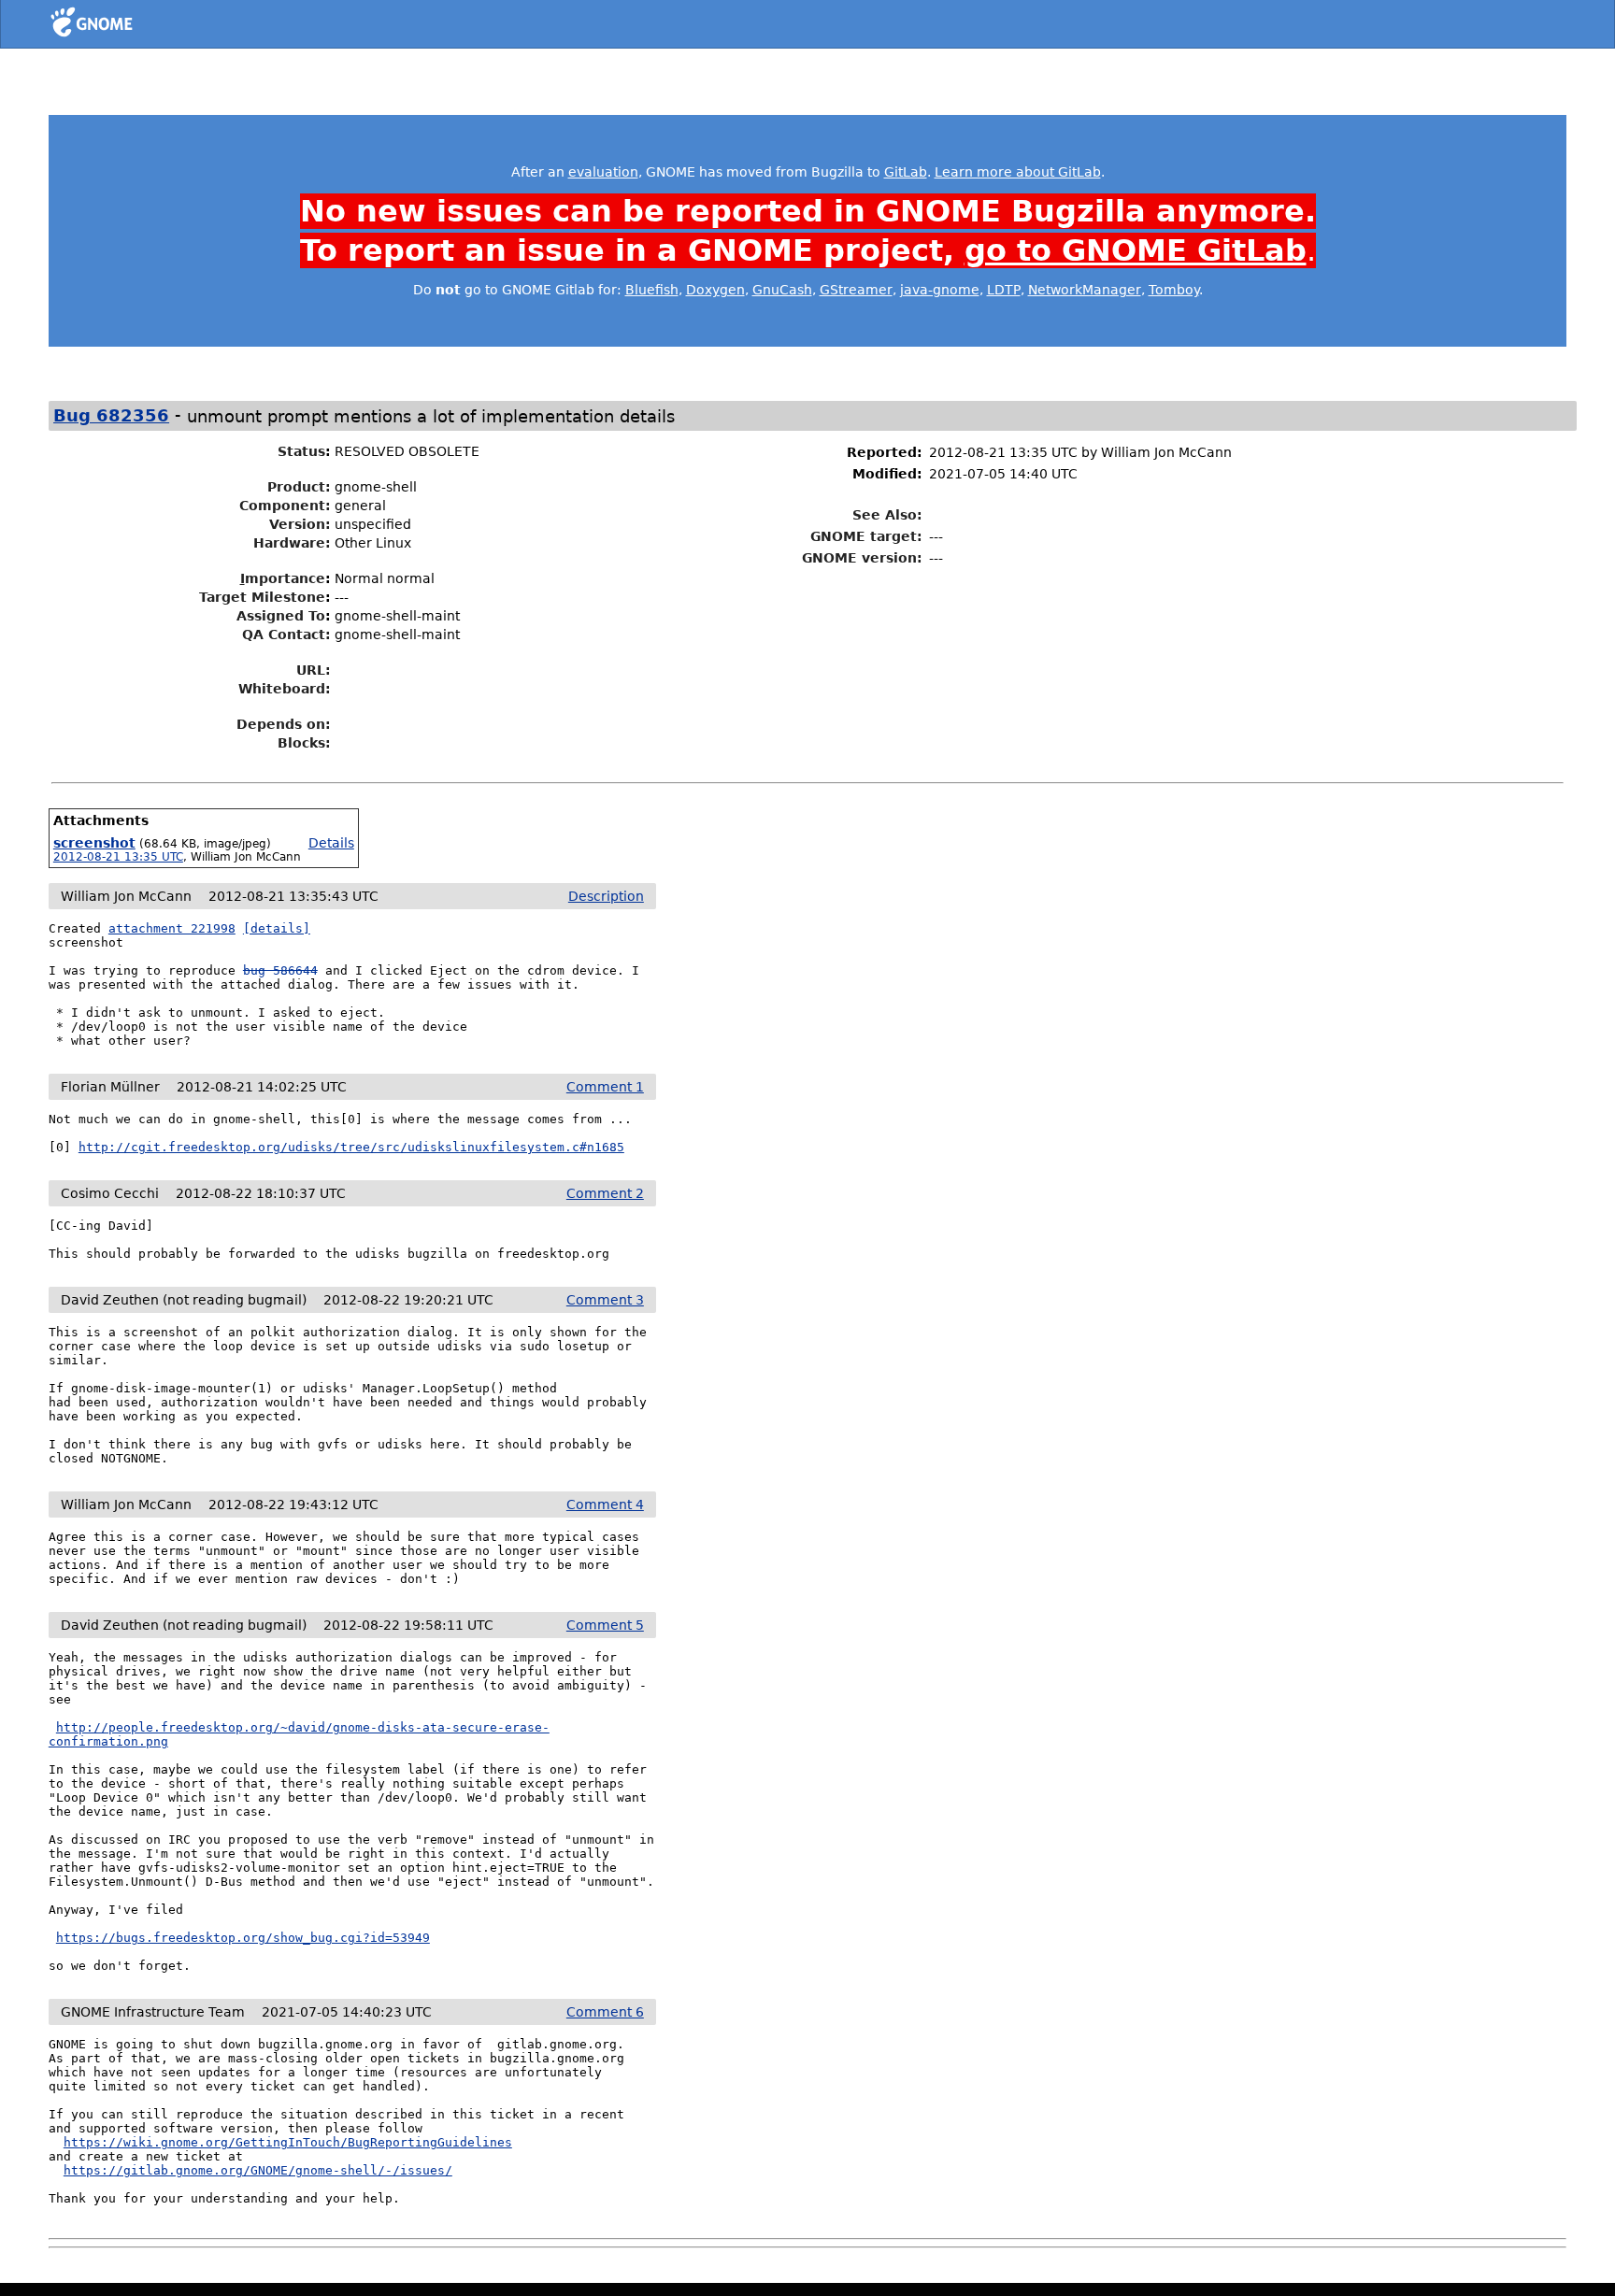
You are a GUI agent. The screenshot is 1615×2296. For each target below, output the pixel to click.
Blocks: (304, 743)
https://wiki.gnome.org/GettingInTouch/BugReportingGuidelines (288, 2142)
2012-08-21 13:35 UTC (118, 857)
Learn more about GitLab (1018, 172)
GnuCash (782, 290)
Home (126, 25)
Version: (300, 524)
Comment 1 (605, 1087)
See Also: (887, 515)
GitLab (906, 172)
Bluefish (652, 290)
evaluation (603, 172)
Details (331, 843)
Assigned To (281, 616)
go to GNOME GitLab (1136, 250)
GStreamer (856, 290)
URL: (314, 670)
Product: (299, 487)
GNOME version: (862, 558)
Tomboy (1174, 290)
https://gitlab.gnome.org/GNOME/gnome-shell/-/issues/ (258, 2170)
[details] (277, 928)
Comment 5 (605, 1625)
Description (606, 896)
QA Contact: (286, 635)
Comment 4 (605, 1505)
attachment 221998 (172, 928)
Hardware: (292, 543)
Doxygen (715, 290)
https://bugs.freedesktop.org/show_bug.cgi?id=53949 (243, 1938)
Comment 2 (605, 1193)
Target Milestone (262, 597)
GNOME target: (866, 536)
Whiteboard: (285, 689)
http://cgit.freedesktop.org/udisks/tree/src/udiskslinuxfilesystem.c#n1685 (351, 1147)
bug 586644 (280, 970)
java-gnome (940, 290)
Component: (285, 506)
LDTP (1004, 290)
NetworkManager (1085, 290)
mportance (283, 578)
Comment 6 (605, 2012)
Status (301, 451)
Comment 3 (605, 1300)
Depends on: (284, 724)
